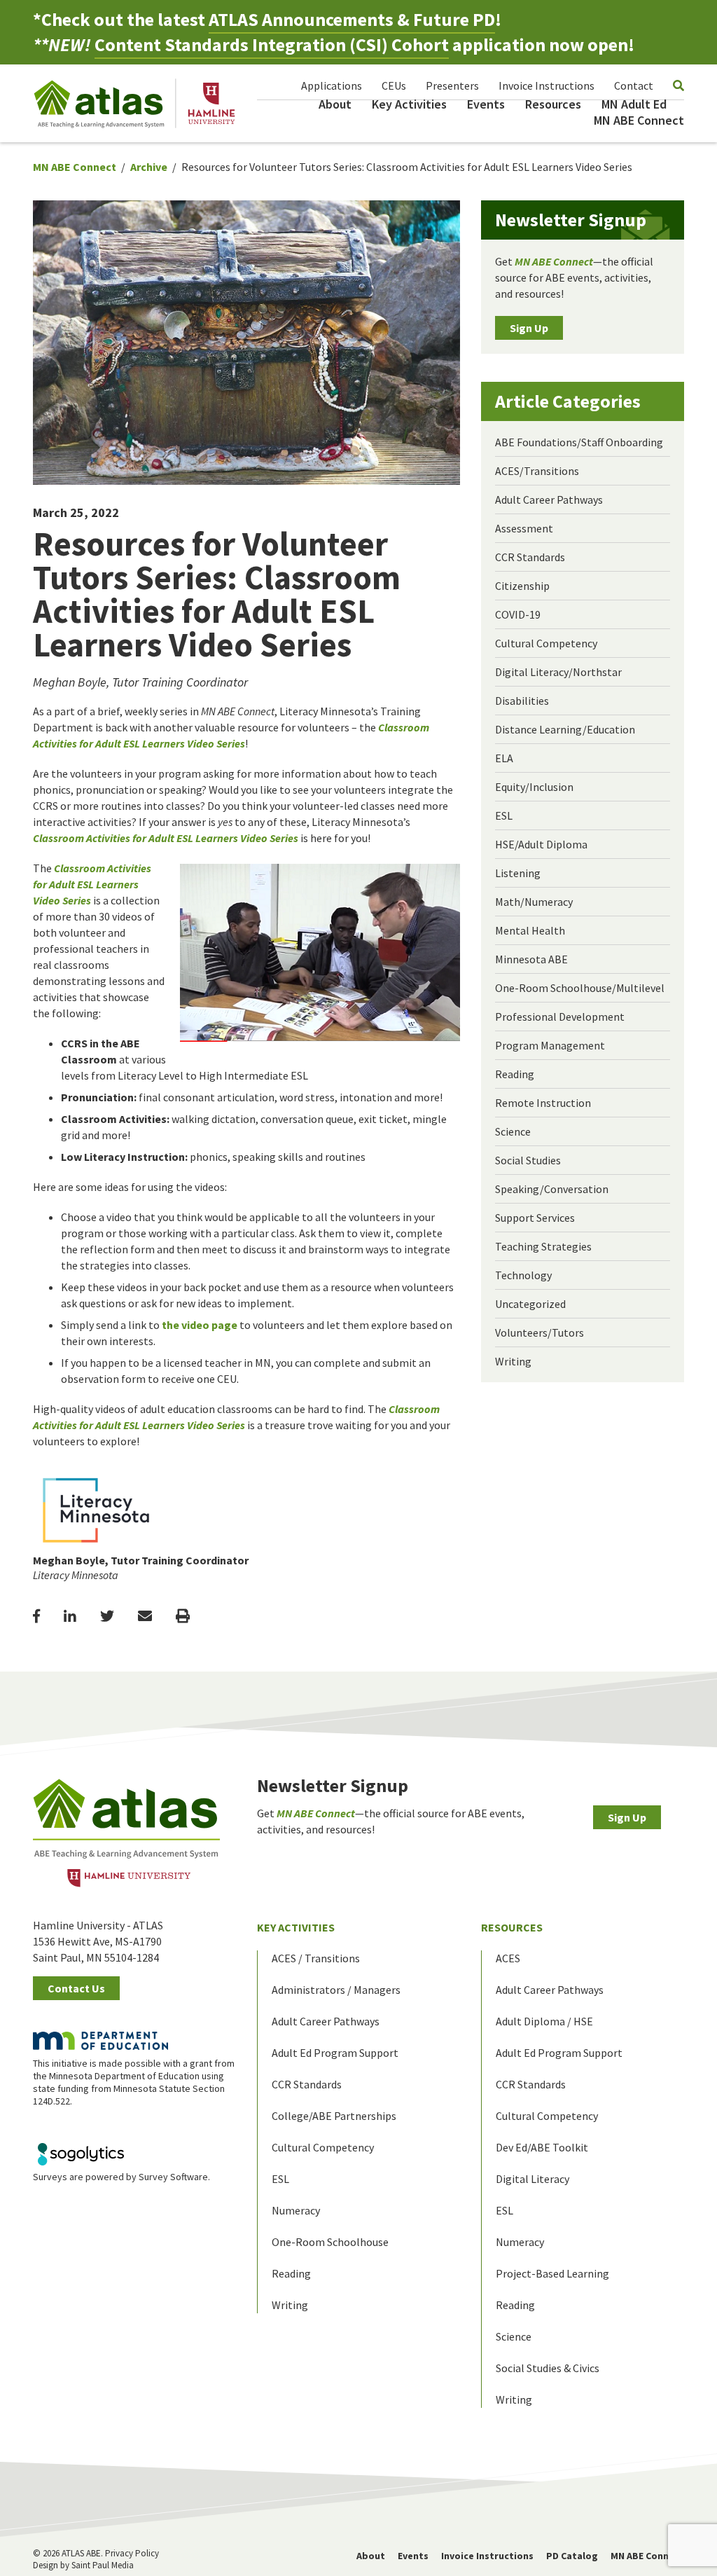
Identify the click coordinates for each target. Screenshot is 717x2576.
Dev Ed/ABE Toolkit (542, 2147)
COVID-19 (518, 614)
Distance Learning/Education (565, 729)
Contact (634, 85)
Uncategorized (530, 1304)
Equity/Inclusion (534, 787)
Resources (553, 104)
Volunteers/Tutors (540, 1332)
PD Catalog (572, 2556)
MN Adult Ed (634, 104)
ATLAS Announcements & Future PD (352, 19)
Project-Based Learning (552, 2273)
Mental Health (530, 930)
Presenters (452, 85)
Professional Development (560, 1017)
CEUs (394, 85)
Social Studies (528, 1160)
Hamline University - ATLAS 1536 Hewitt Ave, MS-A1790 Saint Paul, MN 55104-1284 (98, 1941)
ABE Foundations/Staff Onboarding (579, 442)
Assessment (524, 528)
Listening (518, 873)
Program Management (550, 1045)
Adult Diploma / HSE (544, 2021)
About (335, 104)
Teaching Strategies (543, 1246)
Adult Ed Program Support (335, 2053)
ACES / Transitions (316, 1958)
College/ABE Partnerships (334, 2116)
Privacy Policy (132, 2553)
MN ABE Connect (639, 120)
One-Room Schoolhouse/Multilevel (580, 988)
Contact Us (76, 1988)
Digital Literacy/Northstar (558, 672)
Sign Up (529, 328)
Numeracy (296, 2210)
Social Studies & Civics (548, 2368)
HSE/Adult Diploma (541, 844)
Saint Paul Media (103, 2565)
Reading (515, 1074)
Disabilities (522, 701)
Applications (332, 85)
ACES (508, 1958)
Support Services (535, 1218)
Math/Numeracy (534, 902)
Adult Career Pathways (549, 500)
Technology (523, 1275)
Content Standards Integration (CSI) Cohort (272, 44)
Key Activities (409, 104)
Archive (149, 167)
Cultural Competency (546, 643)
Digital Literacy (532, 2179)
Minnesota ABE (531, 959)
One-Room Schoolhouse (330, 2242)
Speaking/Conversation (552, 1189)
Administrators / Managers (336, 1990)
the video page (200, 1325)
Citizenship (522, 586)
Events (486, 104)
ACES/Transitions (537, 471)
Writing (513, 1361)
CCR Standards (530, 557)
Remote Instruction (543, 1103)
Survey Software (173, 2177)
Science (513, 1131)
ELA (504, 758)
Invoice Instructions (547, 85)
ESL (504, 815)
